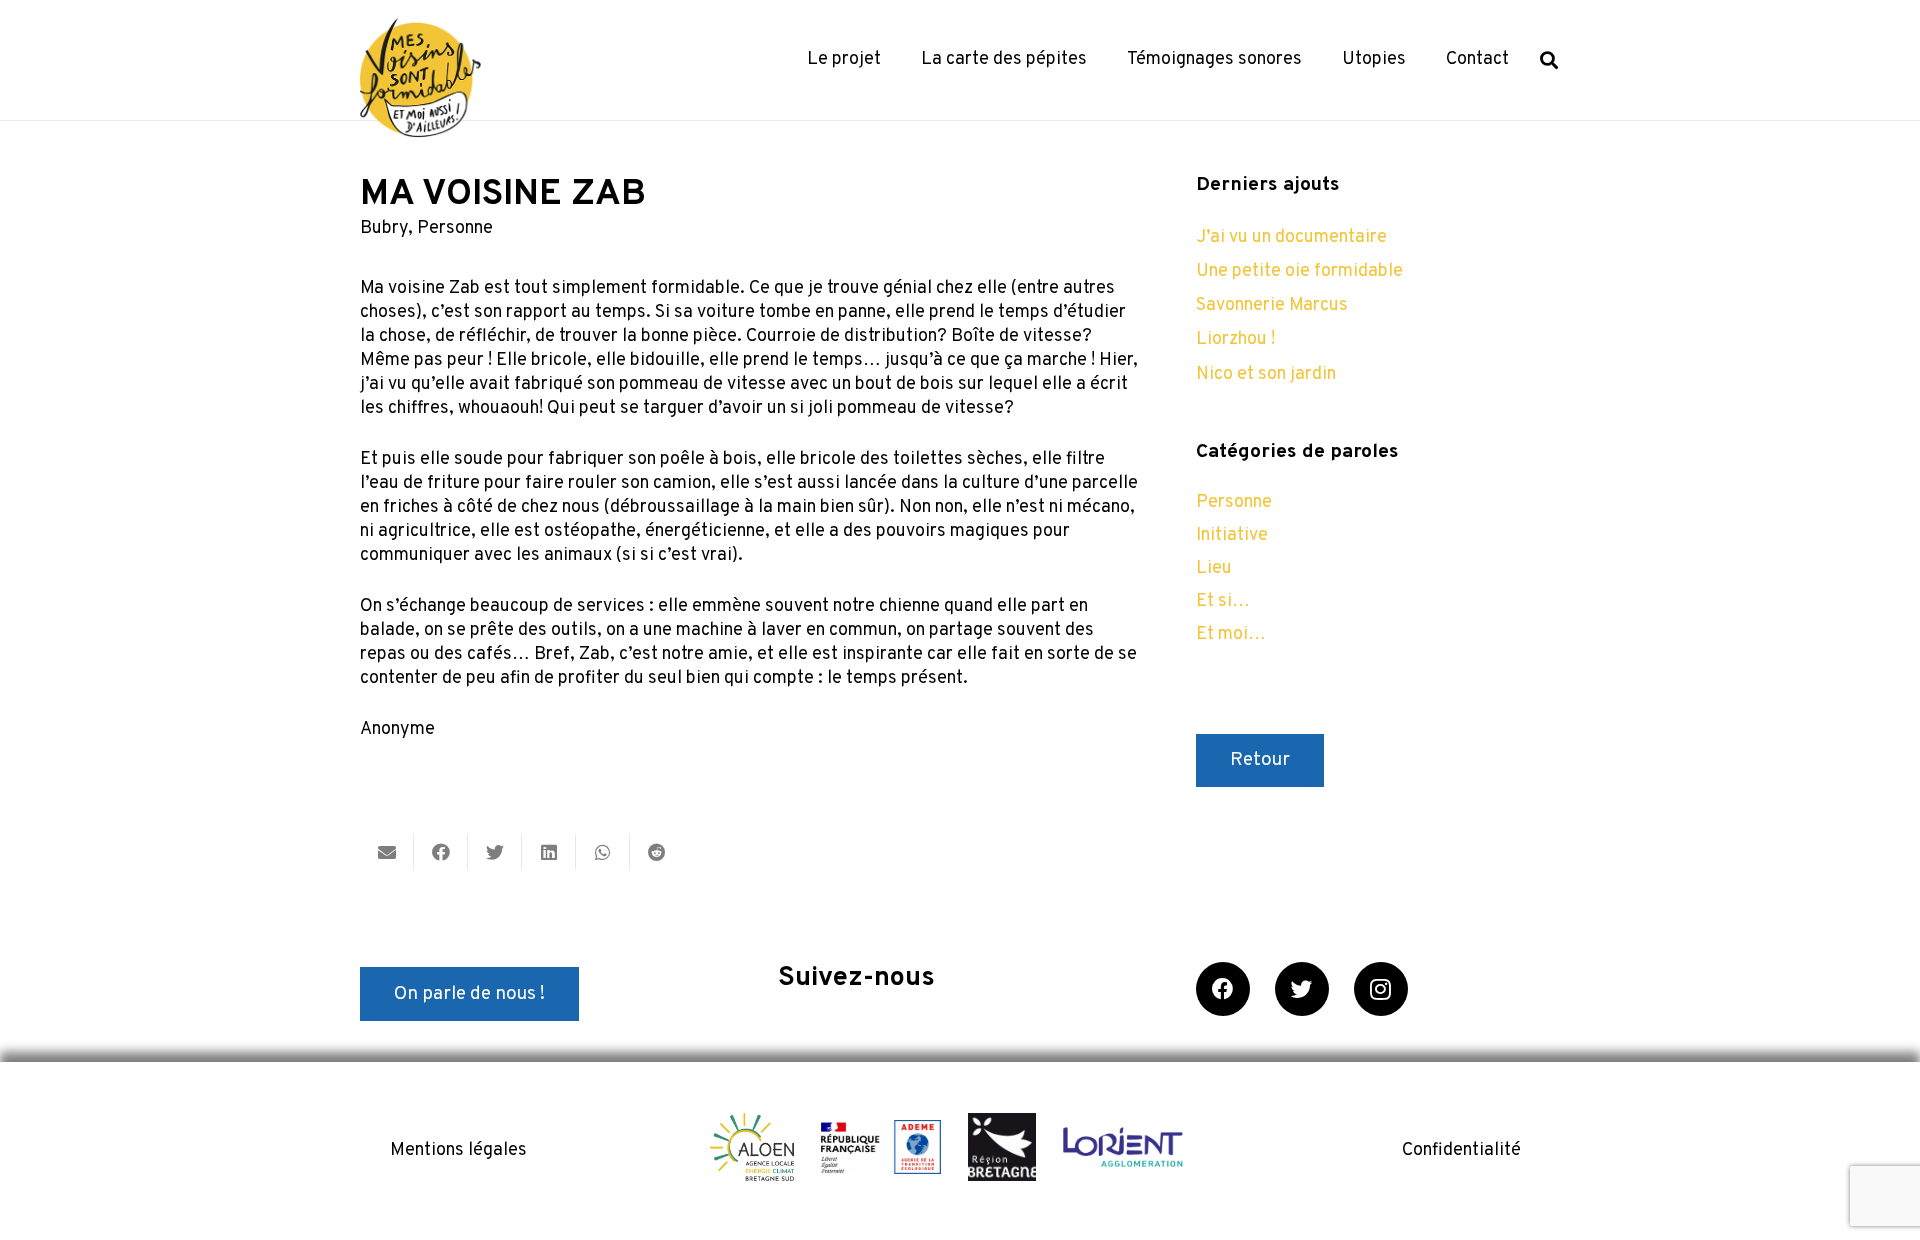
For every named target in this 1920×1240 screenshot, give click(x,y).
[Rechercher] (1549, 60)
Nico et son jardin (1266, 374)
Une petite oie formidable (1299, 271)
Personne (455, 228)
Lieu (1214, 568)
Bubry (384, 228)
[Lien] (420, 78)
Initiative (1232, 535)
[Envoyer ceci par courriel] (387, 852)
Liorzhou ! (1235, 339)
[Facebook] (1223, 989)
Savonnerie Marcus (1272, 305)
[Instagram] (1381, 989)
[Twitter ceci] (495, 852)
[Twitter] (1302, 989)
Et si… (1223, 601)
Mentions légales (458, 1150)
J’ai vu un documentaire (1291, 237)
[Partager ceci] (441, 852)
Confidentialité (1461, 1150)
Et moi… (1231, 634)
